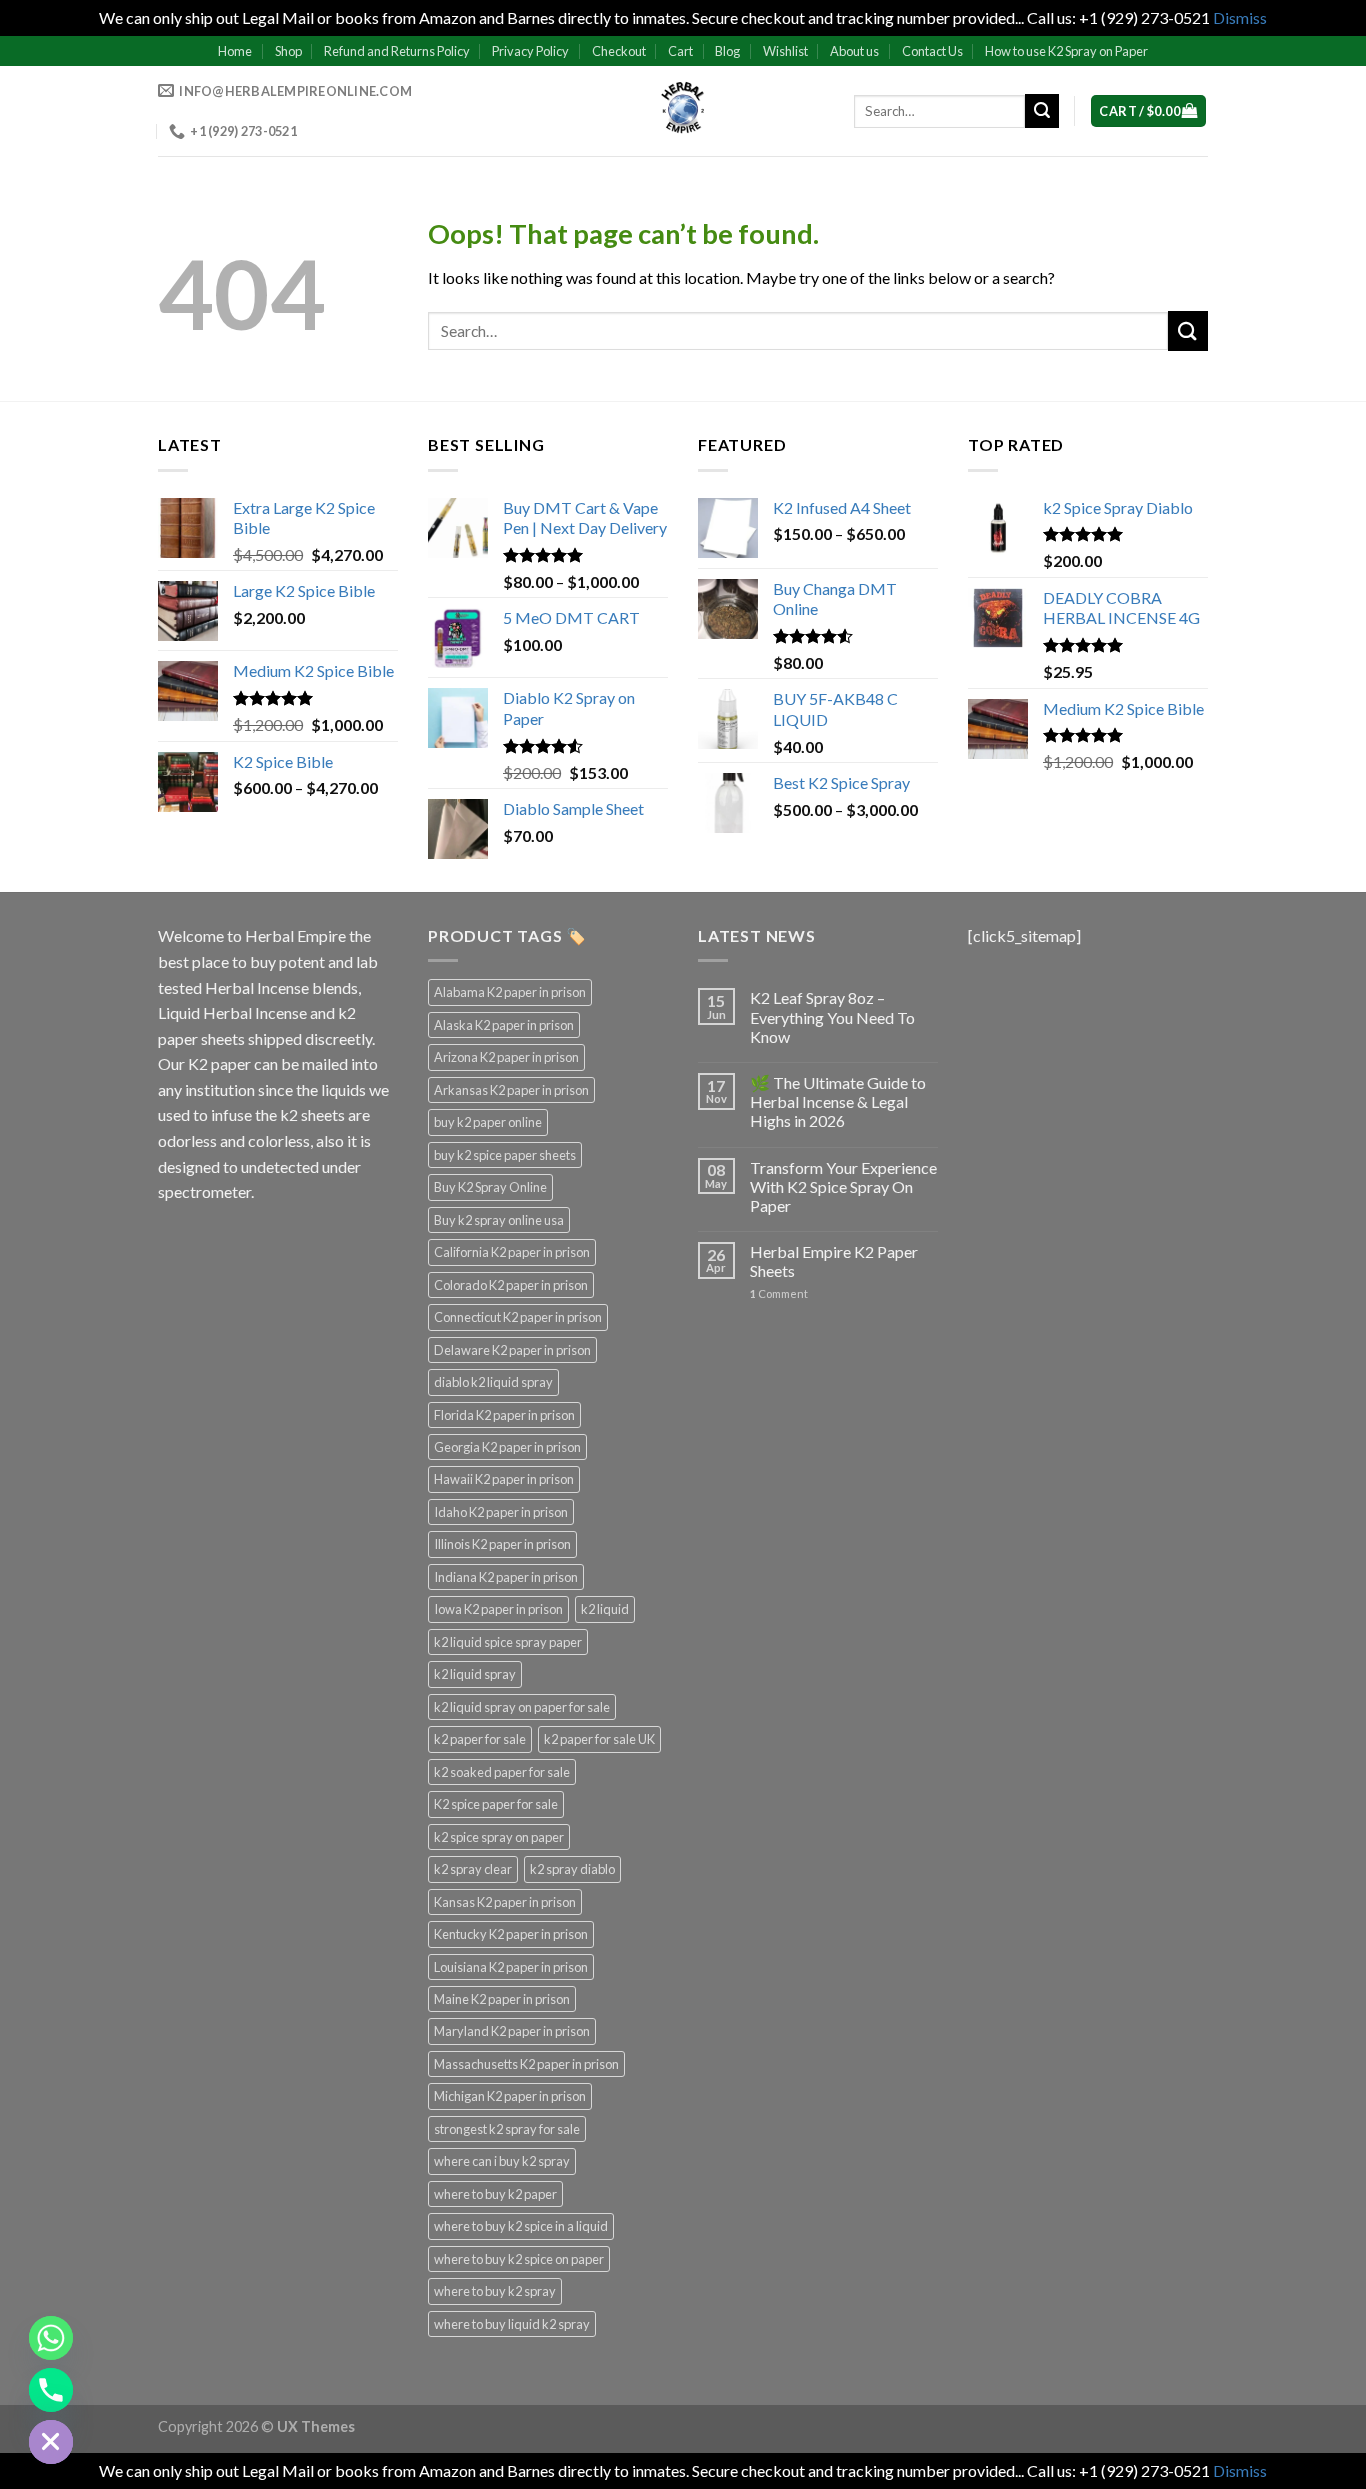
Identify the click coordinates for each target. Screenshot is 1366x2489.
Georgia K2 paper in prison (507, 1447)
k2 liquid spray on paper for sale (522, 1707)
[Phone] (51, 2390)
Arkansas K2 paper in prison (511, 1090)
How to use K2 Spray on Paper (1066, 51)
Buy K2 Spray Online (490, 1187)
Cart (680, 51)
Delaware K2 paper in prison (512, 1350)
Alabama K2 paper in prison (510, 992)
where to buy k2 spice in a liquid (521, 2226)
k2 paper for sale (480, 1739)
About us (854, 51)
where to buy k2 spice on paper (519, 2259)
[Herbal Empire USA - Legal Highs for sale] (683, 111)
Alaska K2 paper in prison (504, 1025)
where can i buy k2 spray (502, 2161)
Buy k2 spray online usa (499, 1220)
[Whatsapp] (51, 2338)
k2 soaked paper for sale (502, 1772)
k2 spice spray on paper (499, 1837)
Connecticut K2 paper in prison (518, 1317)
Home (235, 51)
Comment (779, 1293)
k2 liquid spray (475, 1674)
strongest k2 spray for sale (507, 2129)
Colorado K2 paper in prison (511, 1285)
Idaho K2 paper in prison (501, 1512)
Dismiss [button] (1240, 17)
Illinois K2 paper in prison (502, 1544)
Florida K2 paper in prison (504, 1415)
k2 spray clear (473, 1869)
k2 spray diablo (572, 1869)
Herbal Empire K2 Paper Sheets (834, 1261)
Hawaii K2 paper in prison (504, 1479)
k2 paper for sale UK (599, 1739)
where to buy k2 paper (495, 2194)
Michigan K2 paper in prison (510, 2096)
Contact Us (932, 51)
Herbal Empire (297, 935)
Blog (727, 51)
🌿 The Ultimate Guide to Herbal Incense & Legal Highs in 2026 (838, 1101)
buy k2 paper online (488, 1122)
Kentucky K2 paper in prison (511, 1934)
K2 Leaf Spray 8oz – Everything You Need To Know (832, 1016)
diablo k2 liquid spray (493, 1382)
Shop (288, 51)
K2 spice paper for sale (496, 1804)
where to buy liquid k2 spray (512, 2324)
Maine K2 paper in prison (502, 1999)
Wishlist (785, 51)
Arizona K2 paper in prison (506, 1057)
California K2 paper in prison (512, 1252)
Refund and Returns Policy (397, 51)
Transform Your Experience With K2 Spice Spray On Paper (843, 1186)
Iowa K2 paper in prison (498, 1609)
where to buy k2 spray (495, 2291)
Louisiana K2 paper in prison (511, 1967)
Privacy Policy (530, 51)
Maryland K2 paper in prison (512, 2031)
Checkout (619, 51)
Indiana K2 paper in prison (506, 1577)
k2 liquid (605, 1609)
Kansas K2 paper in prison (505, 1902)
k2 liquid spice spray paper (508, 1642)
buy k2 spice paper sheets (505, 1155)
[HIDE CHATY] (51, 2442)
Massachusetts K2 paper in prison (526, 2064)
